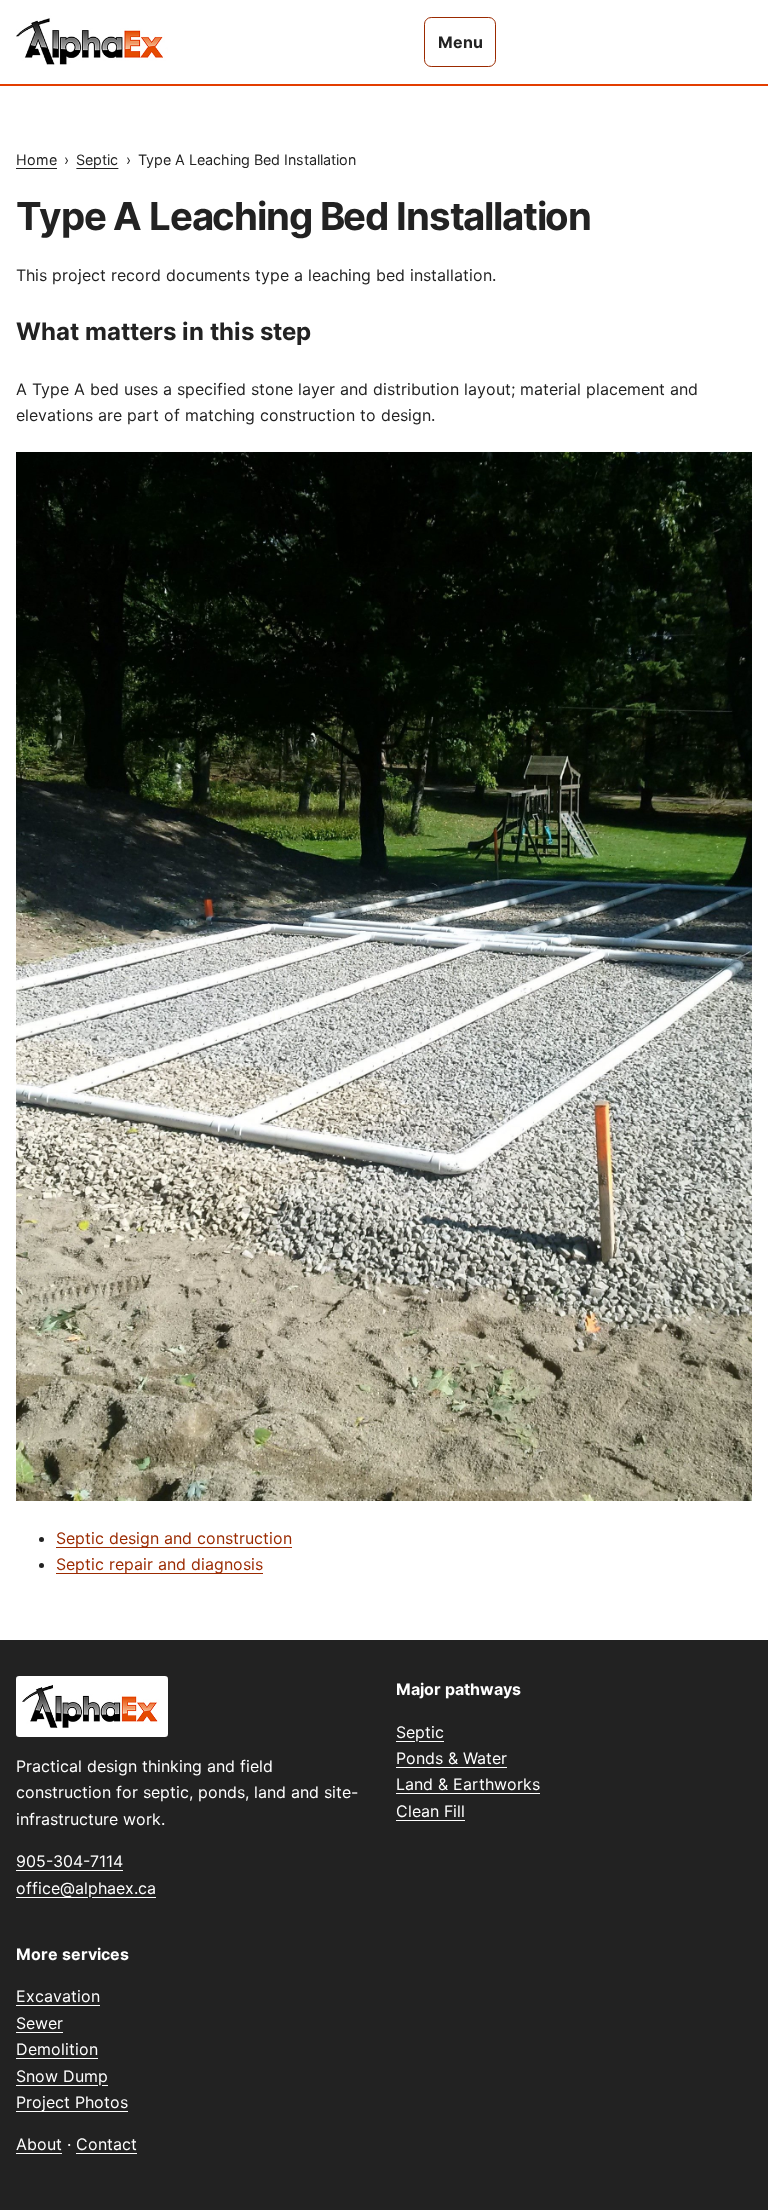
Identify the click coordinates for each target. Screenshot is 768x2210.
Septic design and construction (174, 1538)
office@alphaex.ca (86, 1888)
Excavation (58, 1996)
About (39, 2144)
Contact (106, 2144)
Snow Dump (62, 2076)
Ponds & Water (451, 1758)
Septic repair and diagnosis (159, 1564)
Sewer (39, 2023)
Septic (97, 159)
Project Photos (72, 2102)
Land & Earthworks (468, 1784)
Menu (460, 42)
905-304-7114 (69, 1861)
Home (36, 159)
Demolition (57, 2049)
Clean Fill (430, 1811)
